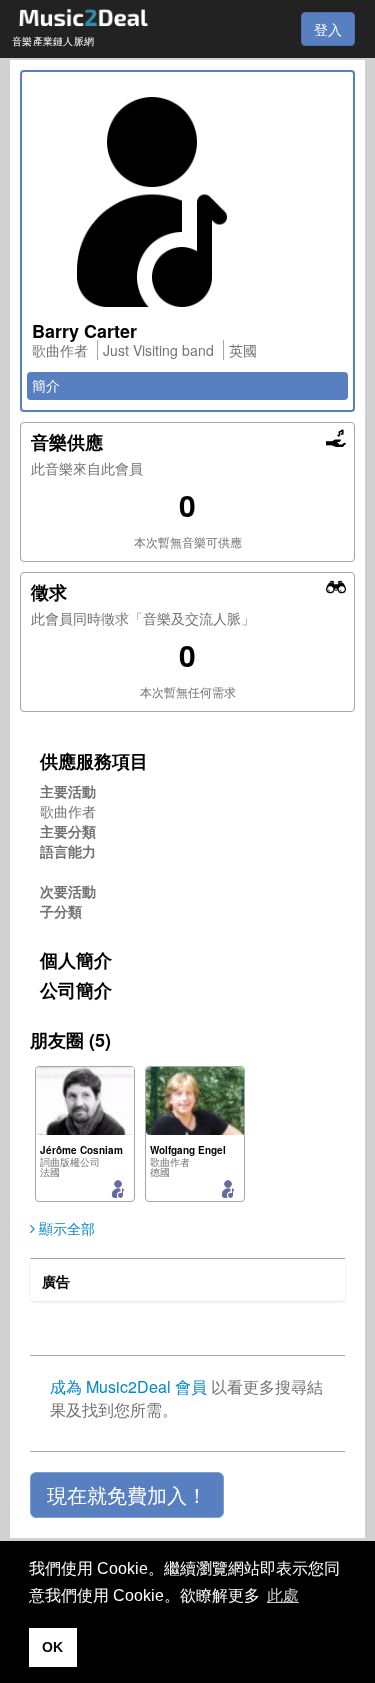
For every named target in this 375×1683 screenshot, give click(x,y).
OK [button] (52, 1647)
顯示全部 (65, 1228)
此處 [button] (283, 1595)
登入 (328, 29)
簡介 (46, 385)
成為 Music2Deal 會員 (128, 1386)
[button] (127, 1495)
